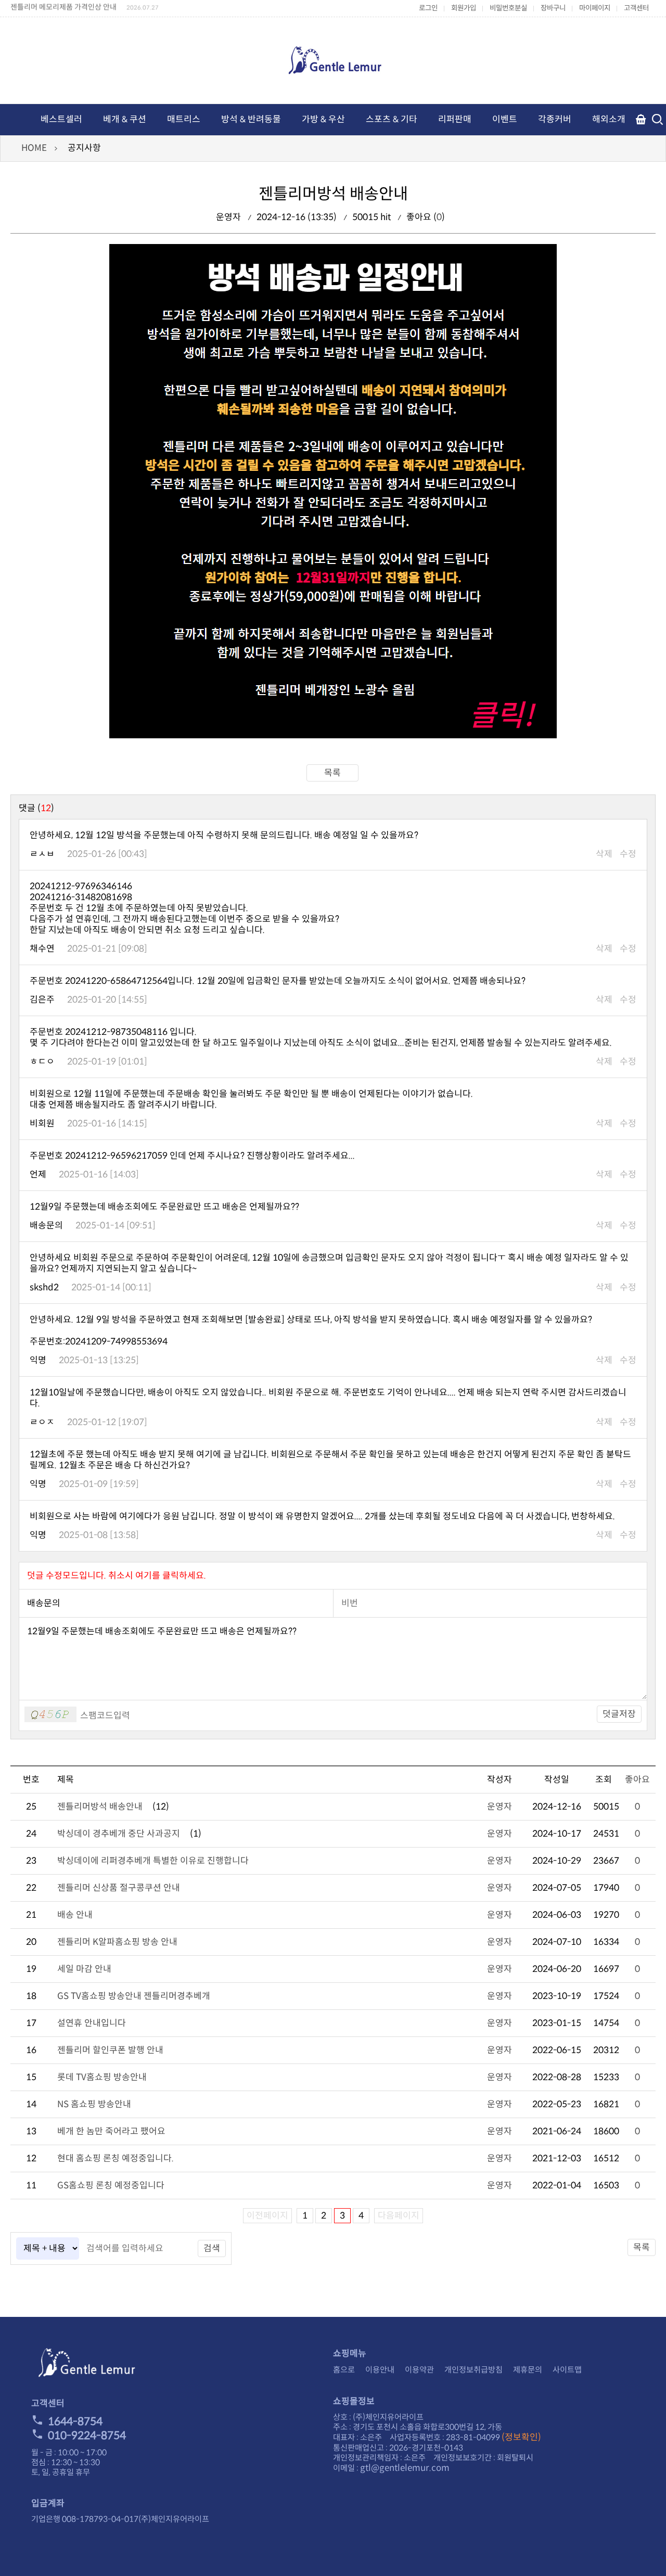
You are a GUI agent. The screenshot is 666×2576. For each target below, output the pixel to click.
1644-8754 (75, 2421)
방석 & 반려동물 (251, 119)
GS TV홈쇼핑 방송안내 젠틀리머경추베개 (134, 1996)
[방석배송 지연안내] (333, 735)
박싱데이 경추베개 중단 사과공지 (119, 1834)
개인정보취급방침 (473, 2370)
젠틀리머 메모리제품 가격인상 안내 (63, 6)
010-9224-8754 (87, 2436)
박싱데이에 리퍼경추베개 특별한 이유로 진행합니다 (153, 1861)
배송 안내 (75, 1915)
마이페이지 (595, 8)
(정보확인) (521, 2437)
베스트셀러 (61, 119)
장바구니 (553, 8)
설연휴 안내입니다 (92, 2023)
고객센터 (636, 8)
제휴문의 (528, 2370)
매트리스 (184, 119)
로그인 (428, 8)
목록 (332, 773)
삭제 (604, 854)
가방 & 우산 (323, 119)
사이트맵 (567, 2370)
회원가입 (464, 8)
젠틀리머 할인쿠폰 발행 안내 (110, 2050)
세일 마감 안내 (84, 1969)
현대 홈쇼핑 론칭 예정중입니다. (116, 2158)
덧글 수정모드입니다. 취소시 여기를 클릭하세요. (117, 1576)
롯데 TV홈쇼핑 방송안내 (102, 2077)
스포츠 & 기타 (392, 119)
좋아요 (637, 1780)
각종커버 (555, 119)
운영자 (499, 1807)
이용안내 (380, 2370)
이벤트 (505, 119)
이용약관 (419, 2370)
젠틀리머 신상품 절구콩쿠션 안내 (119, 1888)
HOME (34, 148)
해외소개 (609, 119)
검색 (212, 2248)
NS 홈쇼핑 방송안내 (94, 2104)
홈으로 (344, 2370)
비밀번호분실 (508, 8)
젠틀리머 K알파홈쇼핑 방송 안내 (117, 1942)
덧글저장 (619, 1714)
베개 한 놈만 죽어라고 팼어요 (111, 2131)
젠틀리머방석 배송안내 (100, 1807)
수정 (628, 854)
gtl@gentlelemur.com (405, 2468)
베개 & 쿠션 (125, 119)
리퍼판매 (455, 119)
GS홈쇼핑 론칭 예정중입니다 (111, 2186)
